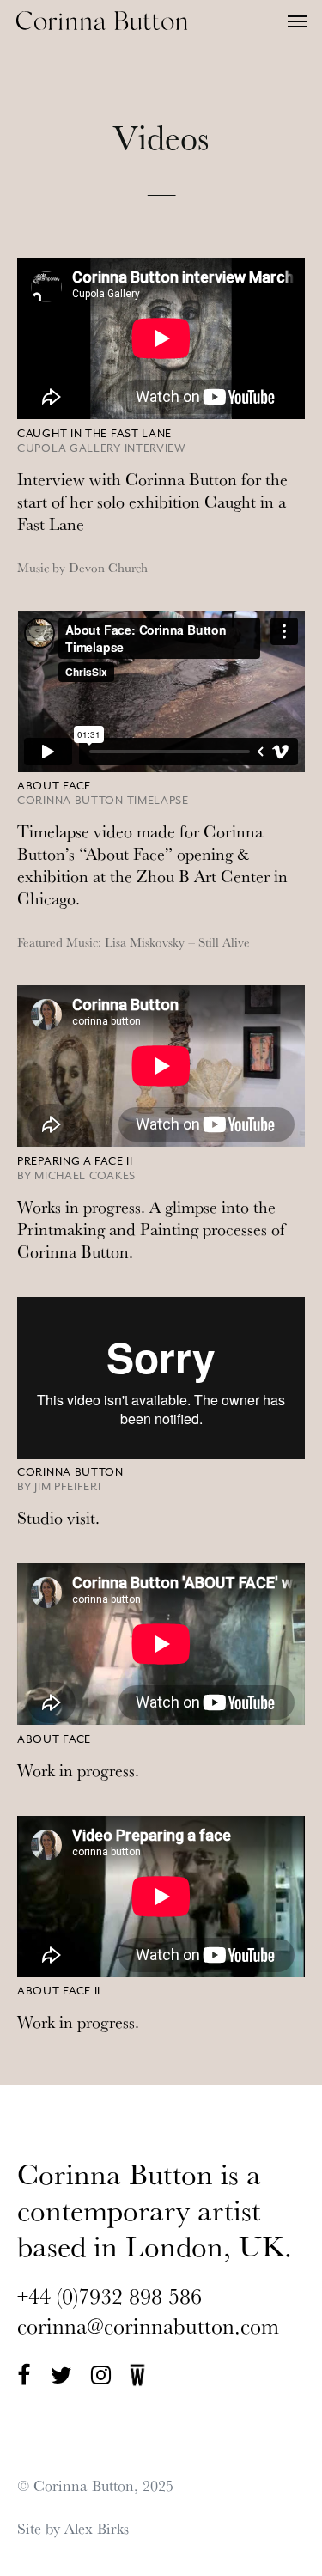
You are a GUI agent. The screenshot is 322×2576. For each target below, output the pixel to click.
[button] (297, 21)
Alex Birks (97, 2528)
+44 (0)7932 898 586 (109, 2296)
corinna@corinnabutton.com (148, 2326)
